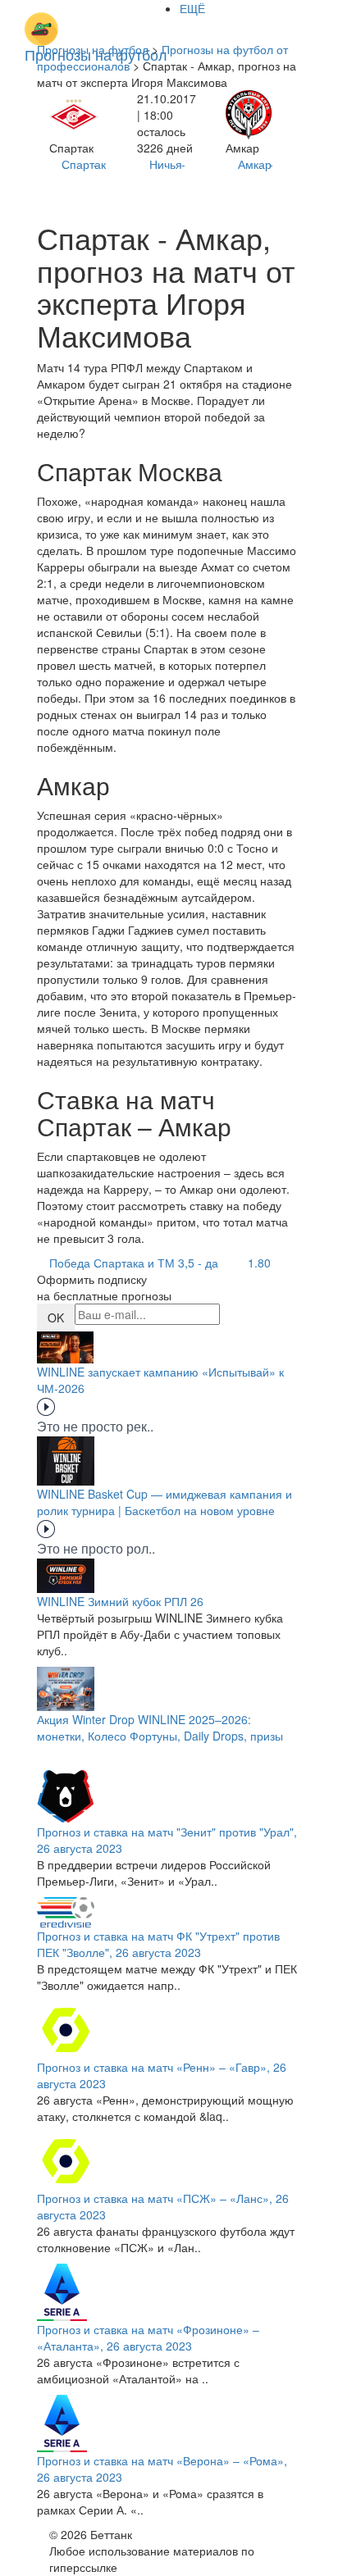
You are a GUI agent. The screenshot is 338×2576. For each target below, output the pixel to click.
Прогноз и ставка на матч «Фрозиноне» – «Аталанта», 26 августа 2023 (148, 2337)
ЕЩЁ (192, 8)
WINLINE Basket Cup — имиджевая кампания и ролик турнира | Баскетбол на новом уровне (164, 1502)
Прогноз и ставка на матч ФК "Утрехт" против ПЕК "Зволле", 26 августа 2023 (158, 1944)
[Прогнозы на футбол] (96, 20)
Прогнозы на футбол (93, 49)
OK (56, 1318)
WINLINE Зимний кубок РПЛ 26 (120, 1601)
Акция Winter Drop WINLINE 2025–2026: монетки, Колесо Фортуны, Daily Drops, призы (160, 1727)
